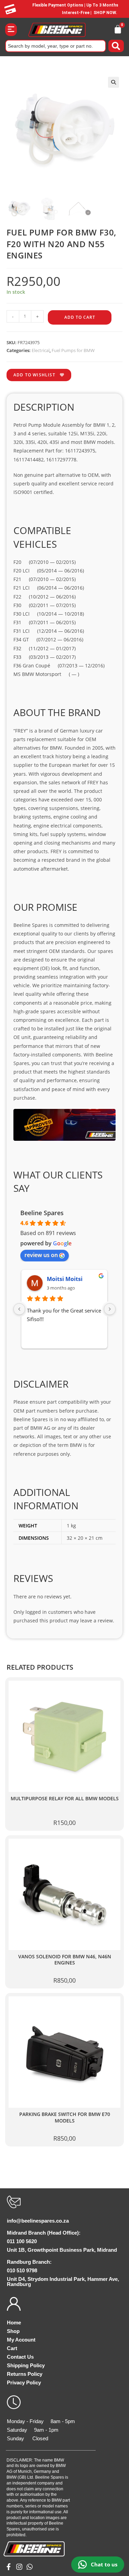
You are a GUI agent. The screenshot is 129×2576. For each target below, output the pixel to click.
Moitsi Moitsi (65, 1279)
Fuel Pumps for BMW (73, 350)
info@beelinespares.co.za (38, 2221)
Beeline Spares (42, 1213)
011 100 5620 (22, 2241)
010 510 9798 (22, 2270)
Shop (13, 2331)
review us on (41, 1255)
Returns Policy (25, 2374)
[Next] (110, 1309)
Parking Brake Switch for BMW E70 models (65, 2118)
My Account (21, 2340)
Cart (12, 2348)
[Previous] (19, 1309)
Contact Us (20, 2357)
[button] (11, 30)
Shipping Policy (26, 2365)
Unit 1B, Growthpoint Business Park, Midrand (62, 2250)
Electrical (41, 350)
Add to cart (80, 317)
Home (14, 2323)
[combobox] (56, 46)
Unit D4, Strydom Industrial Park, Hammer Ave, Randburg (63, 2282)
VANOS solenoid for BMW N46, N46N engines (65, 1960)
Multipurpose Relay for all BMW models (65, 1799)
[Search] (116, 46)
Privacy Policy (24, 2383)
